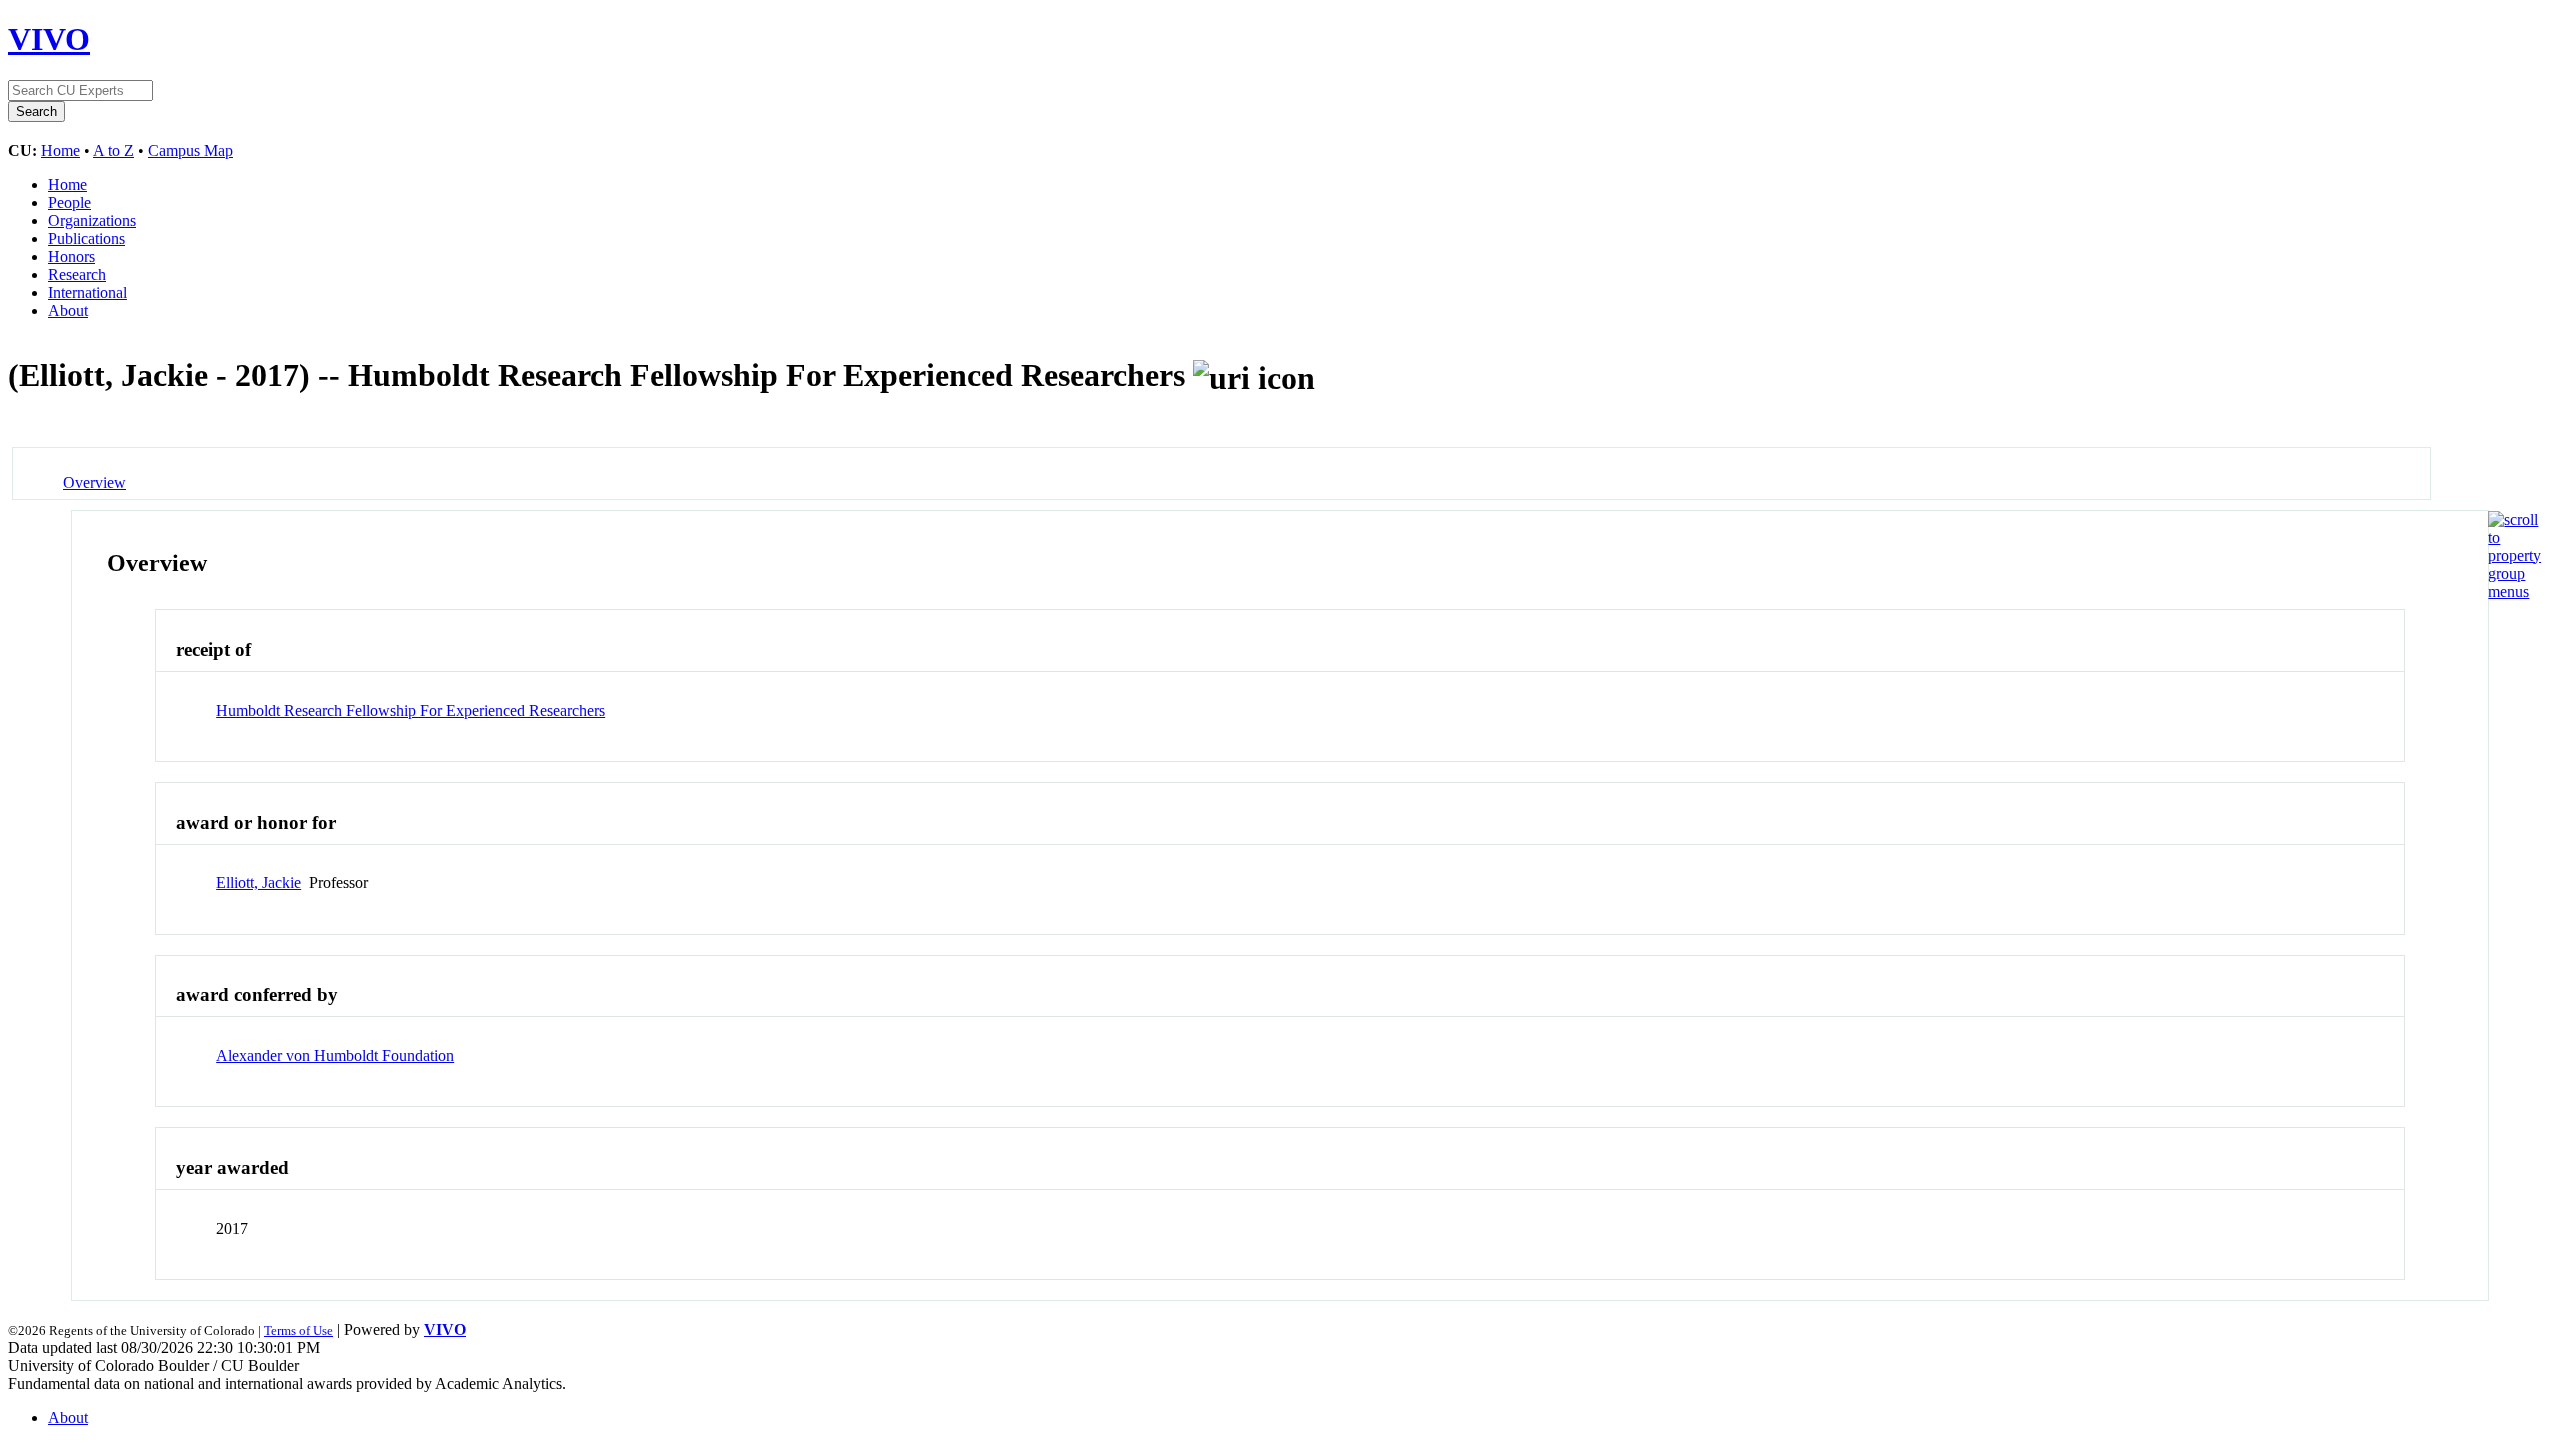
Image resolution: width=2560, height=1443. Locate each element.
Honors (71, 256)
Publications (86, 238)
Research (77, 274)
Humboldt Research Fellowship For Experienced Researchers (410, 710)
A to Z (113, 150)
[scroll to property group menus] (2514, 591)
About (68, 310)
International (87, 292)
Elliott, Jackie (258, 882)
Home (60, 150)
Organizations (92, 220)
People (69, 202)
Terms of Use (298, 1330)
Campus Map (190, 150)
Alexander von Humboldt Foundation (335, 1055)
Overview (94, 482)
